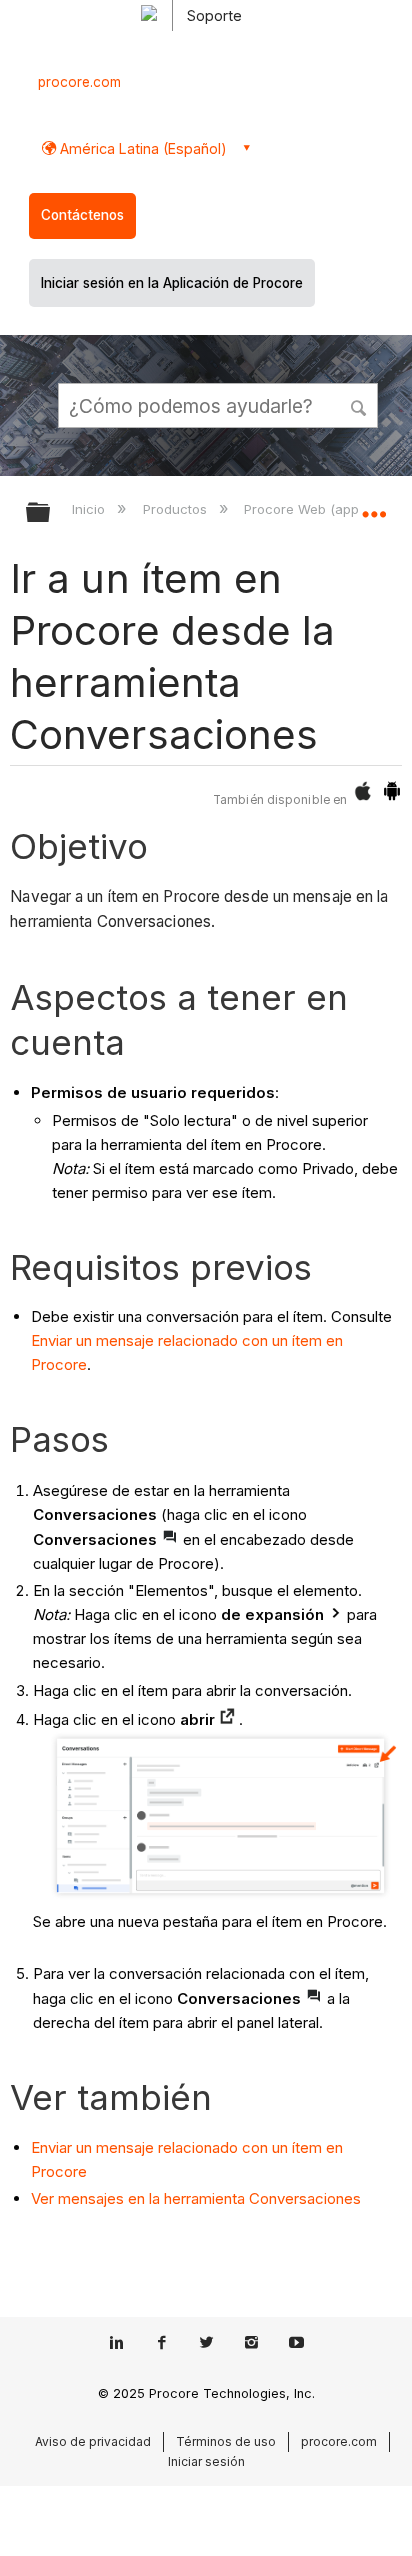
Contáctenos (82, 215)
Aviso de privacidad (93, 2441)
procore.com (79, 82)
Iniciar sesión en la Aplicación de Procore (172, 283)
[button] (360, 405)
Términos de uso (226, 2441)
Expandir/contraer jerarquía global (51, 513)
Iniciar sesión (206, 2461)
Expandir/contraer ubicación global (374, 506)
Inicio (90, 509)
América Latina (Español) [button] (141, 148)
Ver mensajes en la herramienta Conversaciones (196, 2198)
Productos (176, 509)
